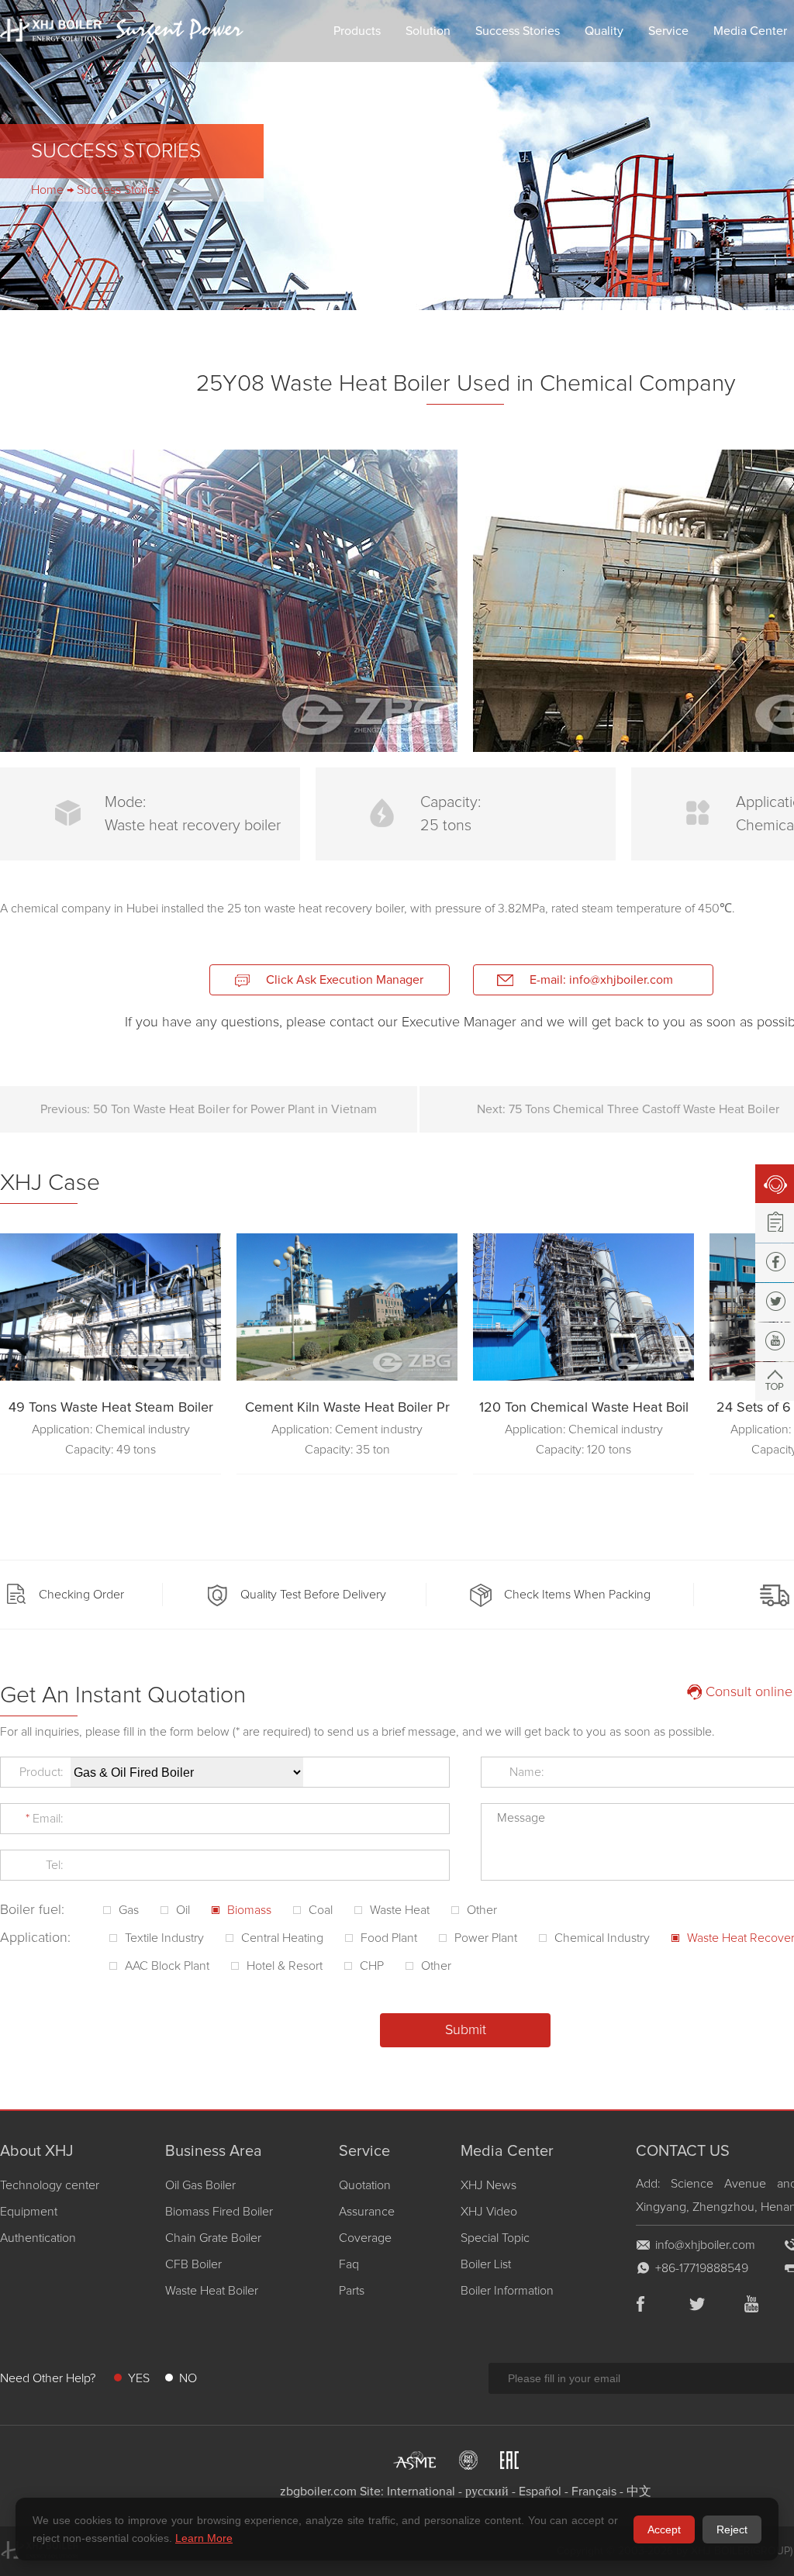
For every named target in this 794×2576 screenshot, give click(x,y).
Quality (604, 31)
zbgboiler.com (318, 2492)
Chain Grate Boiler (213, 2238)
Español (540, 2492)
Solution (428, 31)
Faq (349, 2264)
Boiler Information (507, 2291)
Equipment (29, 2212)
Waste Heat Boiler (212, 2291)
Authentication (38, 2238)
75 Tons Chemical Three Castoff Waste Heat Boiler (644, 1109)
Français (594, 2492)
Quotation (365, 2185)
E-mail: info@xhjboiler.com (601, 980)
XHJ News (488, 2185)
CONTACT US (683, 2151)
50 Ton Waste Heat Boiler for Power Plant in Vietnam (235, 1109)
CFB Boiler (193, 2264)
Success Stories (518, 31)
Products (357, 31)
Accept (664, 2529)
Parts (352, 2291)
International (421, 2492)
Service (668, 31)
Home (47, 190)
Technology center (50, 2185)
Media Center (507, 2151)
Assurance (367, 2212)
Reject (732, 2529)
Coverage (365, 2238)
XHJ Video (489, 2212)
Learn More (204, 2538)
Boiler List (486, 2264)
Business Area (214, 2151)
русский (487, 2492)
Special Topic (495, 2238)
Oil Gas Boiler (200, 2185)
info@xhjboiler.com (705, 2245)
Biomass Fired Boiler (219, 2212)
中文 (639, 2492)
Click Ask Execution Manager (345, 980)
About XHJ (37, 2151)
